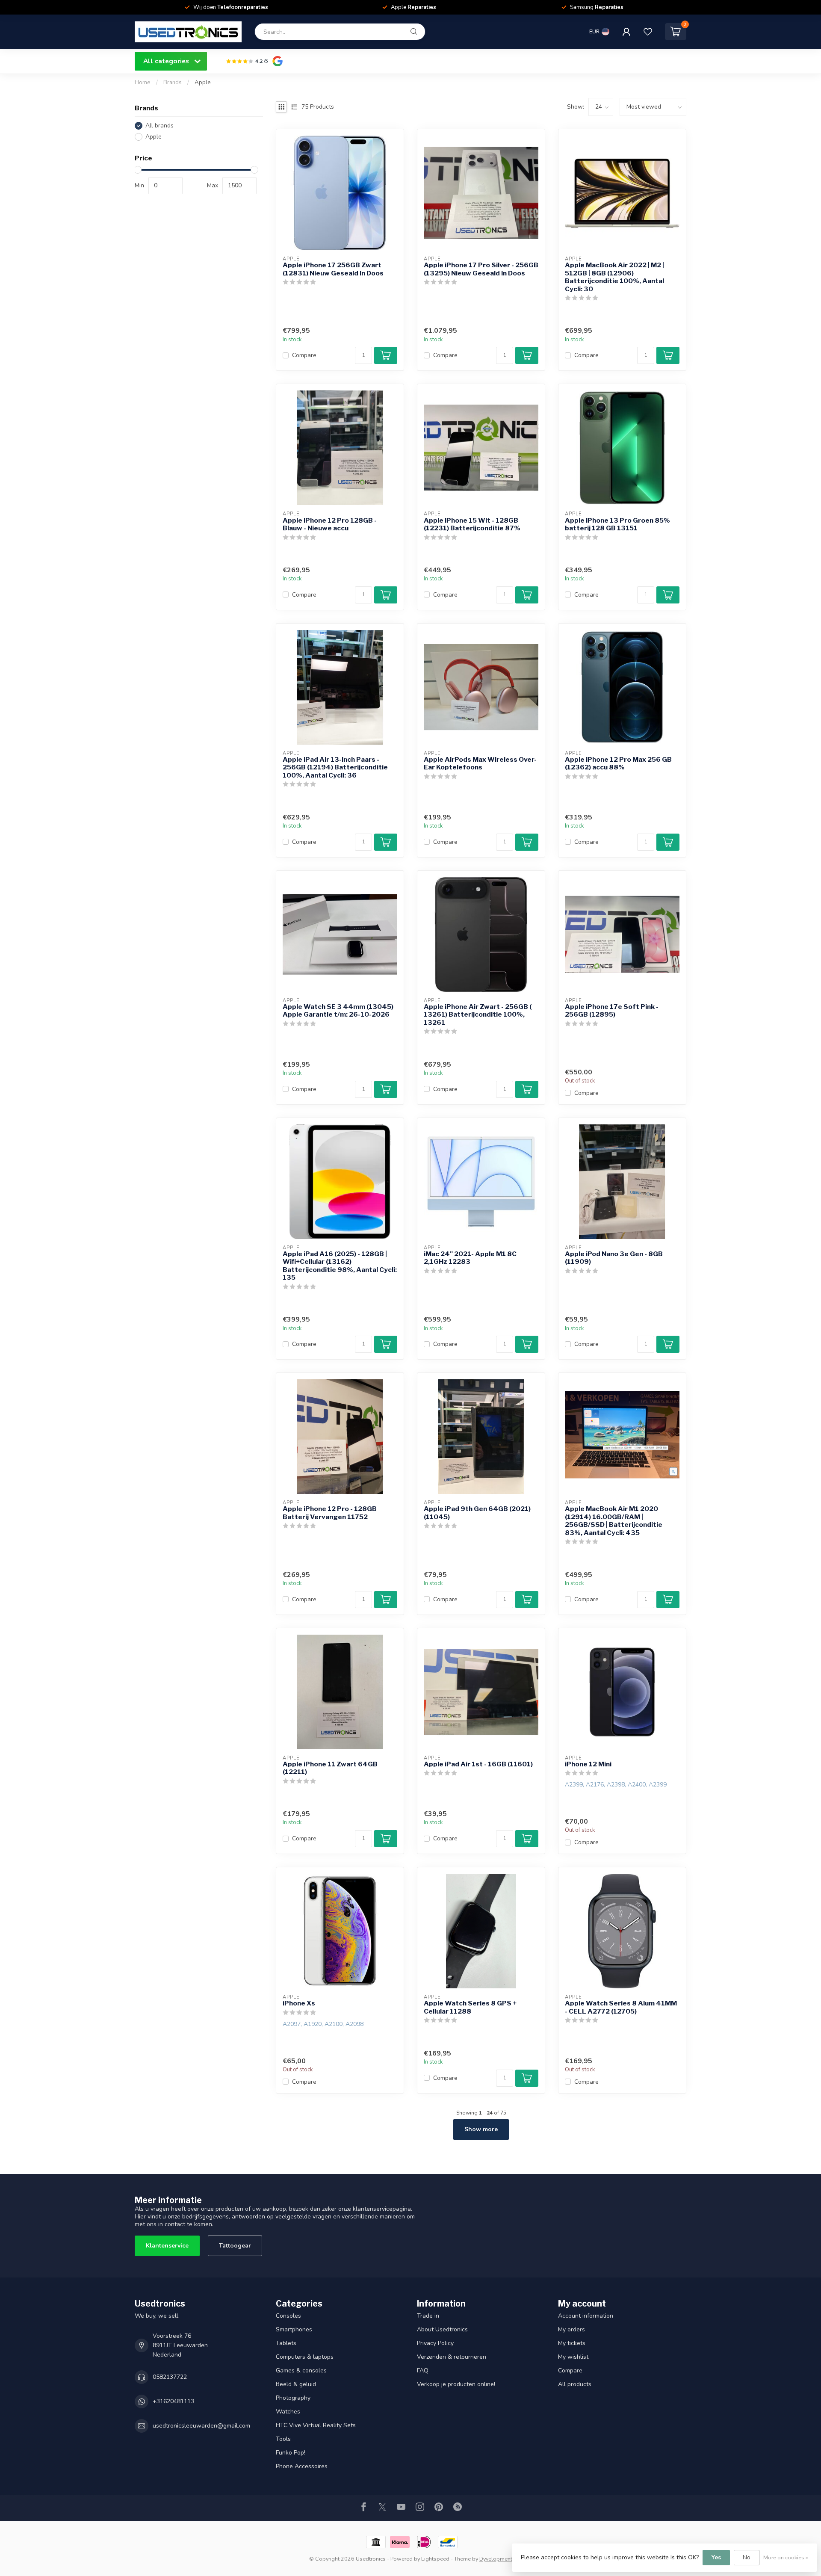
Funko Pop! (291, 2453)
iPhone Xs (299, 2003)
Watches (288, 2412)
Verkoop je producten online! (456, 2384)
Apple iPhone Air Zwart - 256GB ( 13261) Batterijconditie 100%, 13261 (478, 1015)
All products (575, 2384)
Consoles (288, 2316)
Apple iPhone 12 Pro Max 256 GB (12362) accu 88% (618, 763)
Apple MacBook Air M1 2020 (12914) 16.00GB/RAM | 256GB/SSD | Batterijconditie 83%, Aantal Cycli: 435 (614, 1521)
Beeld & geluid (296, 2384)
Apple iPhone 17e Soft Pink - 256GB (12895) (612, 1011)
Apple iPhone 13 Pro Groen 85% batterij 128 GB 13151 (617, 524)
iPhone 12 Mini (588, 1764)
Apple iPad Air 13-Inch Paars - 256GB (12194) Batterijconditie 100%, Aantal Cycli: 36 (335, 767)
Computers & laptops (305, 2357)
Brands (173, 83)
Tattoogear (235, 2246)
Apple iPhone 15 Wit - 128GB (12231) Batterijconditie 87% (472, 524)
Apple (203, 83)
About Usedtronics (442, 2329)
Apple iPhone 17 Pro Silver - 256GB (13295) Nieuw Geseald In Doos (481, 269)
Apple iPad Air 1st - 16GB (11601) (478, 1764)
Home (143, 83)
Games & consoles (301, 2370)
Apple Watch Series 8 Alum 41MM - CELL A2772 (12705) (621, 2007)
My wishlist (573, 2357)
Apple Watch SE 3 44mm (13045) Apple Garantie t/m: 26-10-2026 (338, 1011)
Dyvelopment (496, 2559)
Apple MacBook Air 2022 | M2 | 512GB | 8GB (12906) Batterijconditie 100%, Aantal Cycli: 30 (614, 277)
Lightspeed (435, 2559)
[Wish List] (648, 32)
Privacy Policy (435, 2343)
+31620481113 (173, 2401)
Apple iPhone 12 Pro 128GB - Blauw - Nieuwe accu (330, 524)
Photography (293, 2398)
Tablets (286, 2343)
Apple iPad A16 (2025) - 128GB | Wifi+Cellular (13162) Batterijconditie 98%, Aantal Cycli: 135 (340, 1266)
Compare (304, 355)
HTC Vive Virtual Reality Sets (316, 2425)
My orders (571, 2329)
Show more (481, 2129)
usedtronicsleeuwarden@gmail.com (201, 2426)
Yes (716, 2557)
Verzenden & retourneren (452, 2357)
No (747, 2557)
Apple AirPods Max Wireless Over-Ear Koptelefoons (480, 763)
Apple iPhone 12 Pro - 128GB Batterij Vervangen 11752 (330, 1513)
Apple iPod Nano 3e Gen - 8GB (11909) (614, 1258)
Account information (586, 2316)
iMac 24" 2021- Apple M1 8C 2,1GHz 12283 (470, 1258)
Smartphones (294, 2329)
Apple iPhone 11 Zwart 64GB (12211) (330, 1768)
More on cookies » (786, 2557)
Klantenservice (167, 2246)
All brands (159, 126)
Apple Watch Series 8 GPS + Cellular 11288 (470, 2007)
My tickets (572, 2343)
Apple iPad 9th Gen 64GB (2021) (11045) (477, 1513)
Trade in (428, 2316)
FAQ (423, 2370)
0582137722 (170, 2377)
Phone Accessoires (302, 2466)
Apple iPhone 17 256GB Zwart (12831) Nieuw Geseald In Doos (333, 269)
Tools (283, 2439)
